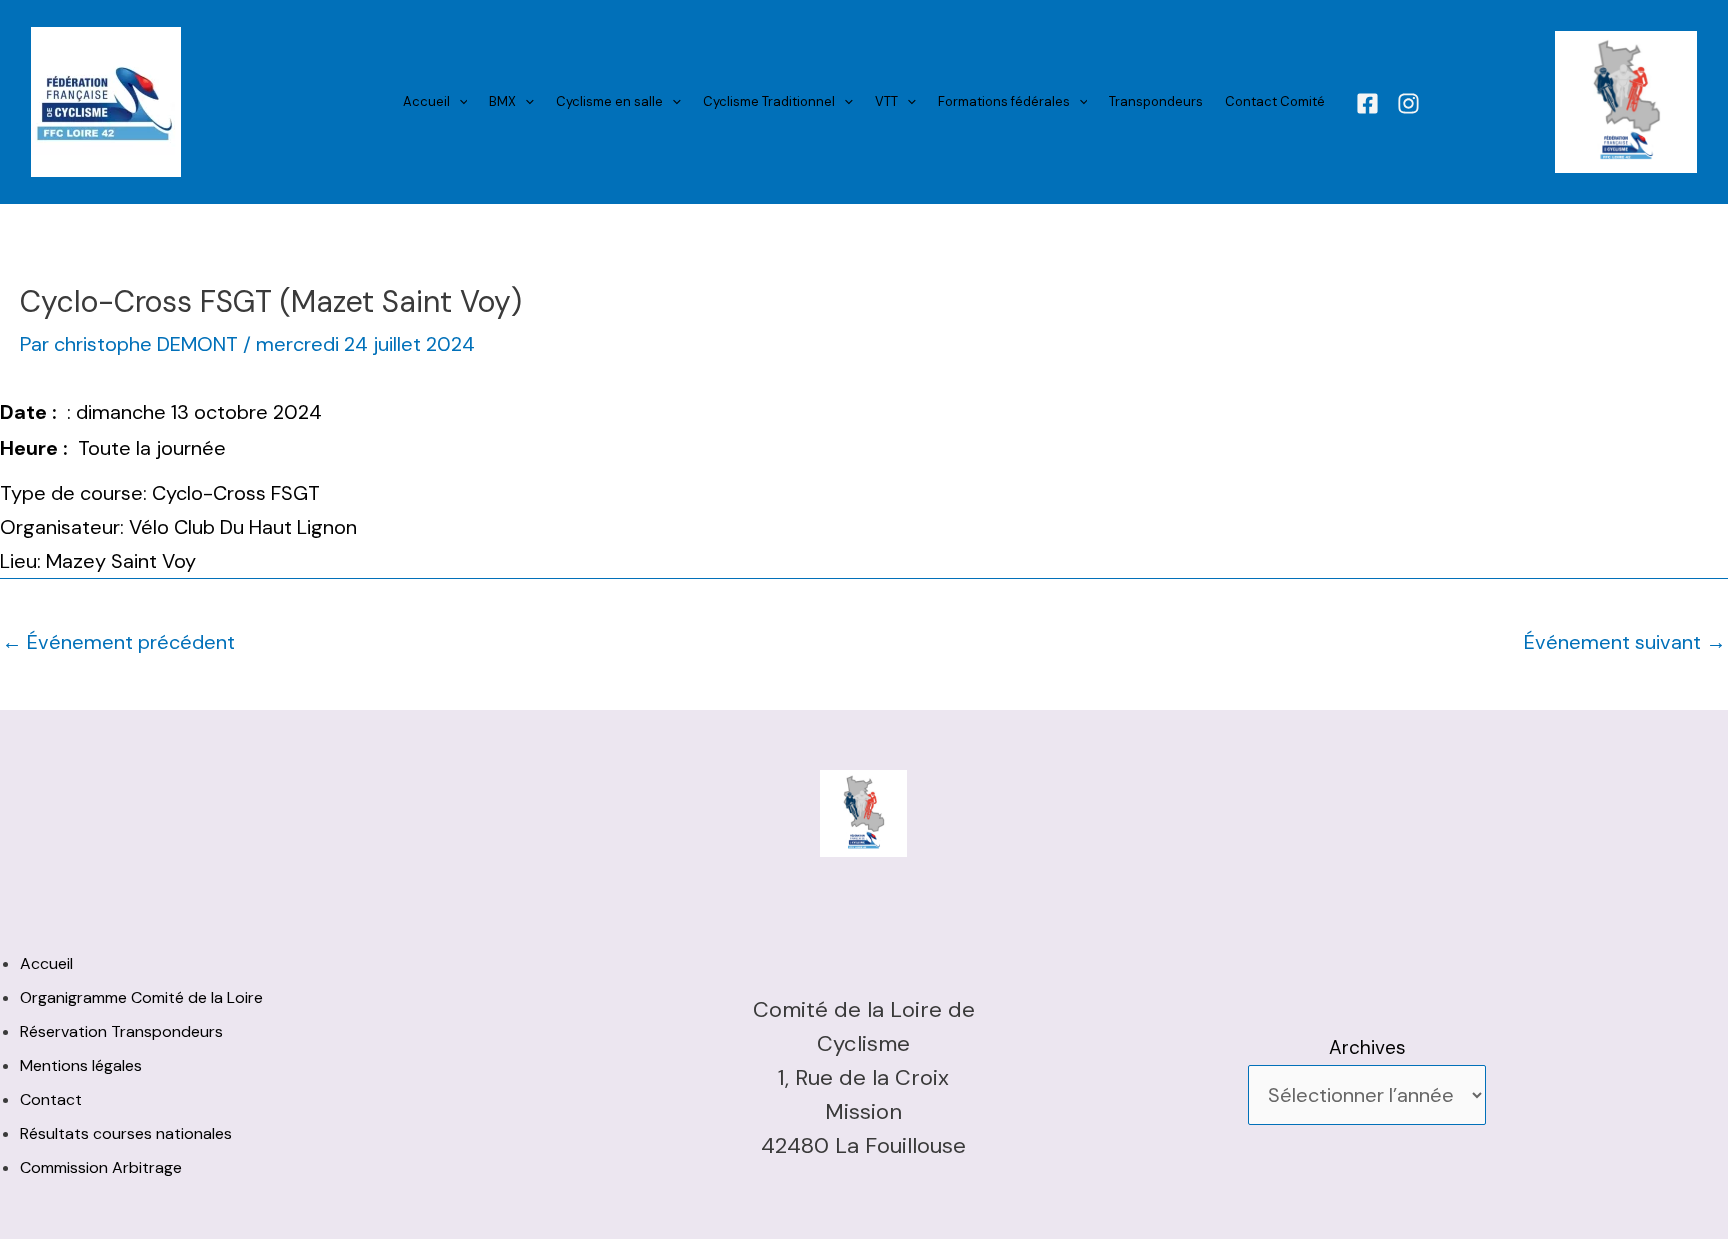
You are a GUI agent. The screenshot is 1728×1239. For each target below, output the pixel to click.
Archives (1367, 1047)
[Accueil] (106, 101)
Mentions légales (81, 1065)
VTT (886, 101)
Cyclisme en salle (609, 101)
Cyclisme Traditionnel (769, 101)
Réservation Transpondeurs (121, 1031)
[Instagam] (1408, 103)
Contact (51, 1099)
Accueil (426, 101)
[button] (459, 102)
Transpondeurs (1156, 101)
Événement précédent (118, 642)
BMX (502, 101)
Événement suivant (1625, 642)
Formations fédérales (1004, 101)
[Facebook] (1367, 103)
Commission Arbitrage (101, 1167)
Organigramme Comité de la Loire (141, 997)
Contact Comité (1275, 101)
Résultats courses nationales (126, 1133)
